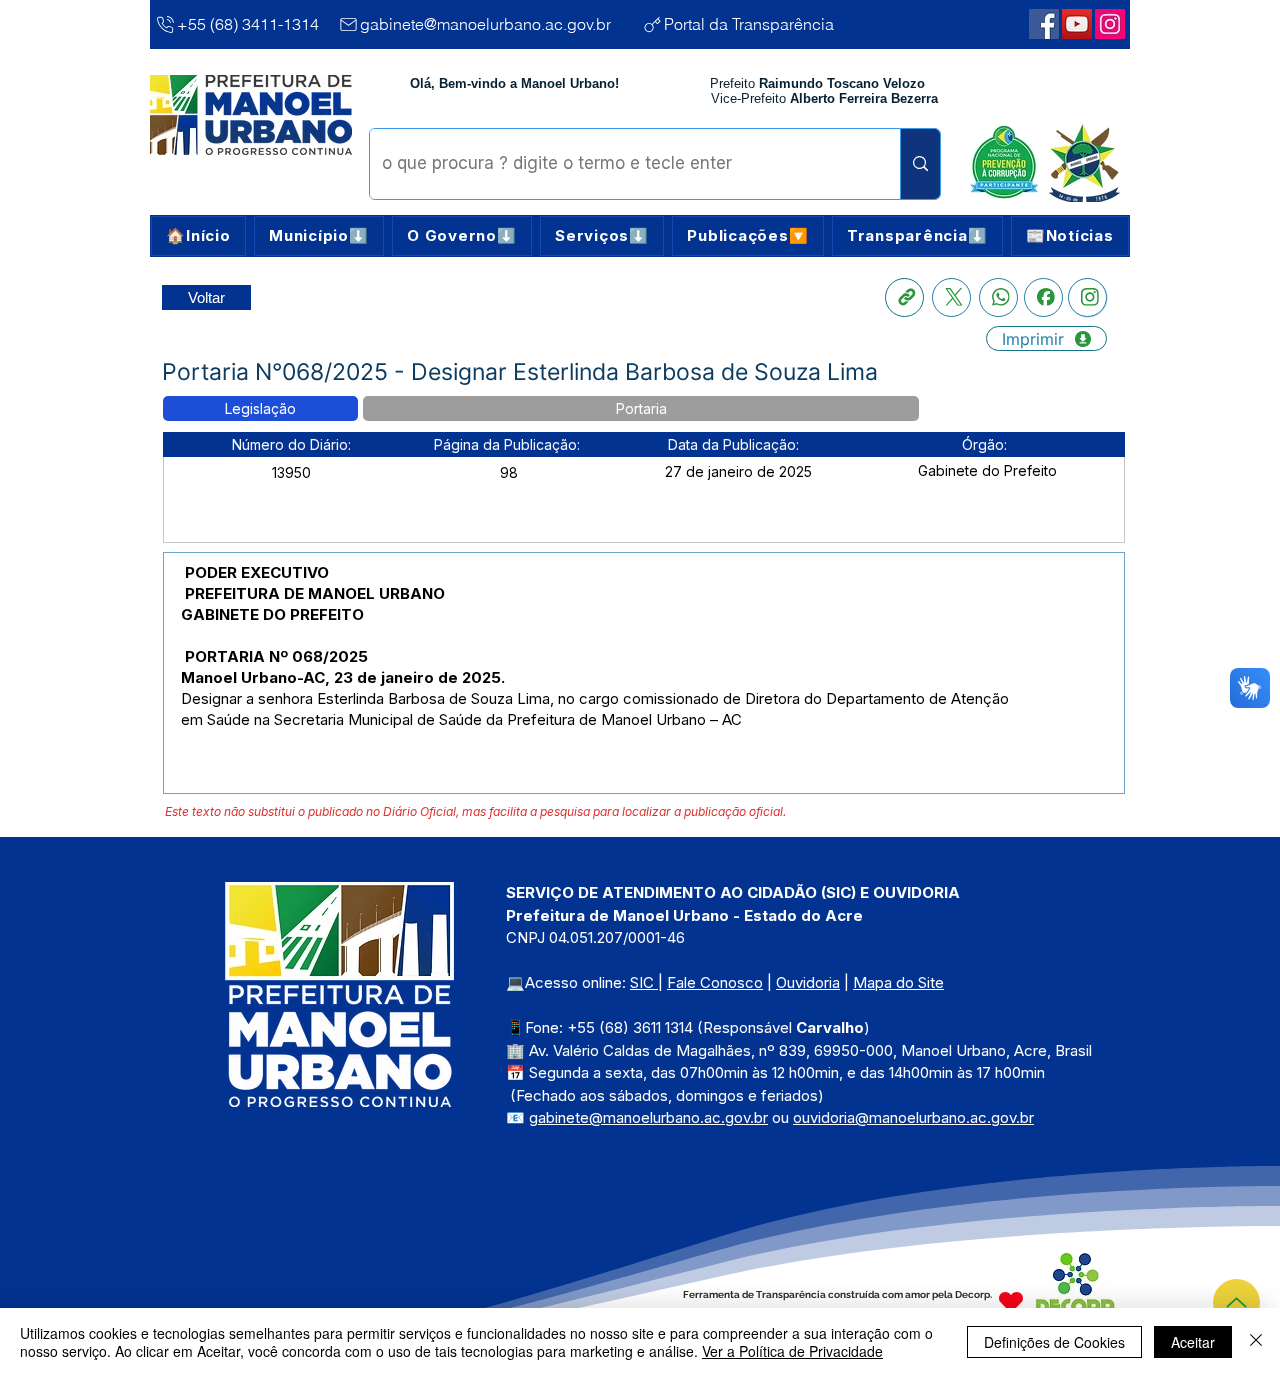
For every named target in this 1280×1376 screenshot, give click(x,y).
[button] (319, 236)
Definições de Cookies (1054, 1342)
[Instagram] (1087, 297)
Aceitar (1193, 1342)
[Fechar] (1256, 1342)
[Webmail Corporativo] (1110, 24)
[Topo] (1236, 1302)
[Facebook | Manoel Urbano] (1044, 24)
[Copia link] (904, 297)
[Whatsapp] (998, 297)
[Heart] (1011, 1301)
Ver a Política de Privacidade (792, 1351)
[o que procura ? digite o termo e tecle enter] (920, 164)
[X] (951, 297)
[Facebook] (1043, 297)
